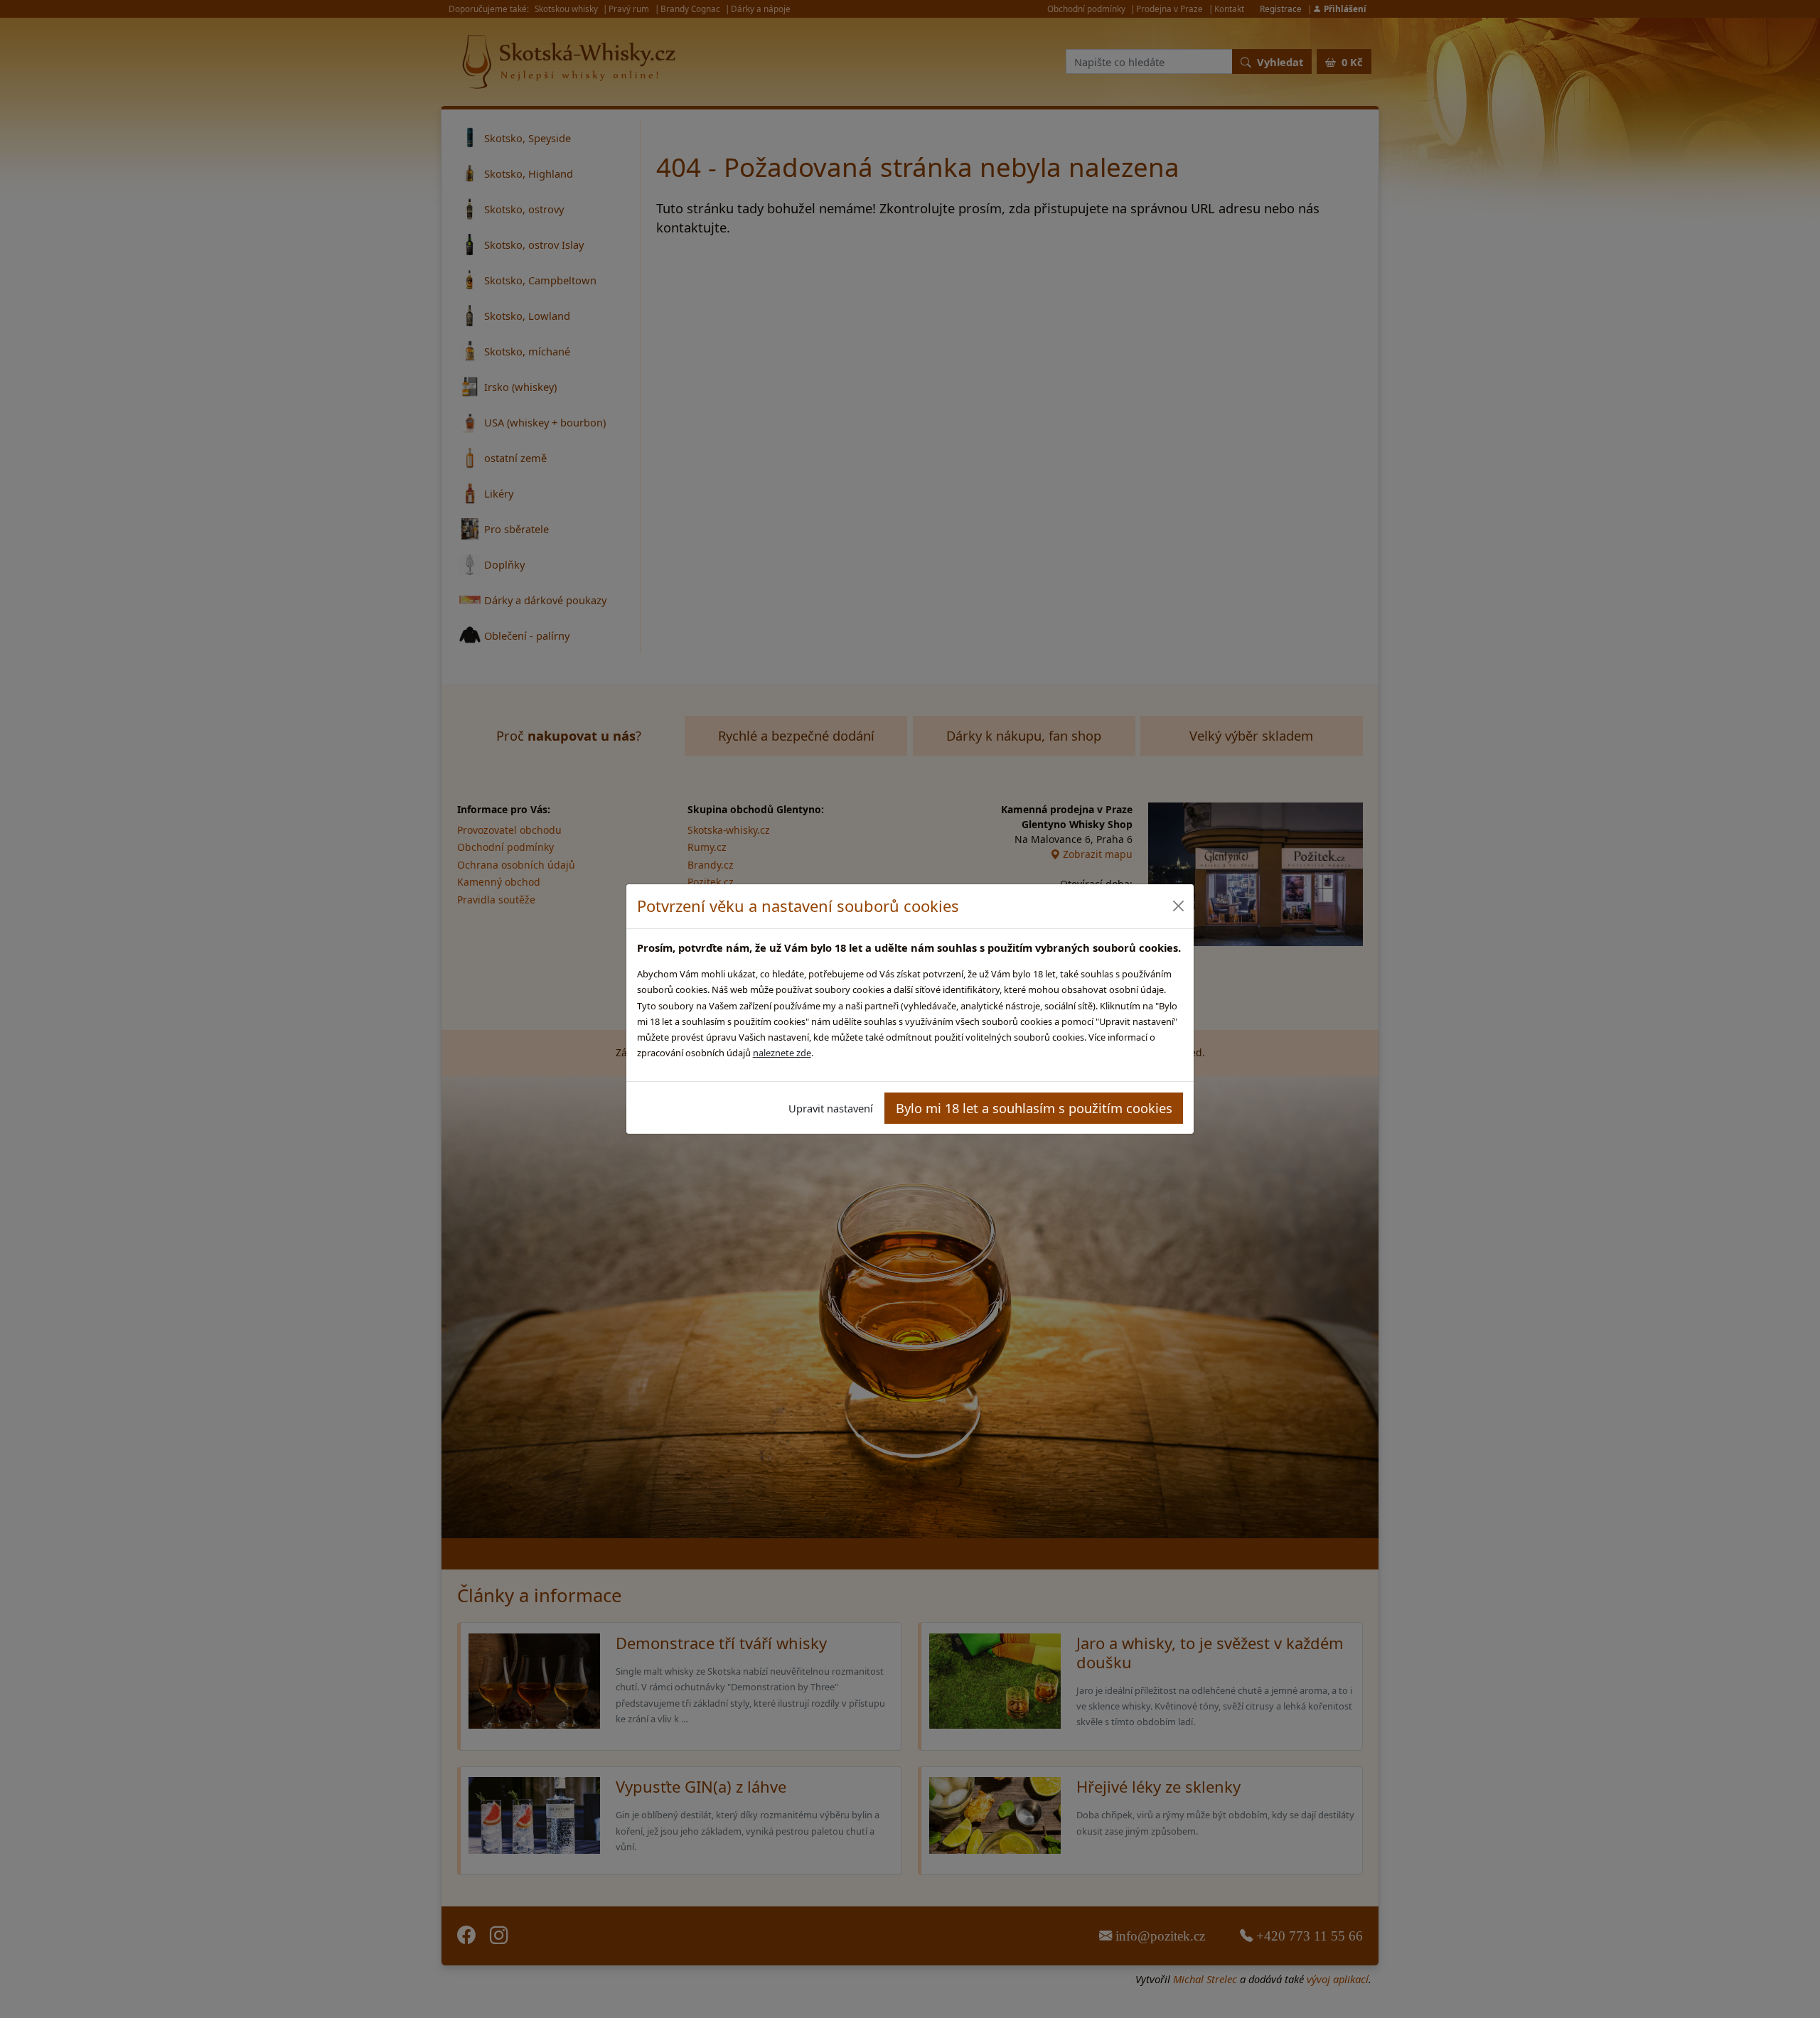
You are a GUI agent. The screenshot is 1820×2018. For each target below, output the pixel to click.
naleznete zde (782, 1053)
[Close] (1178, 906)
